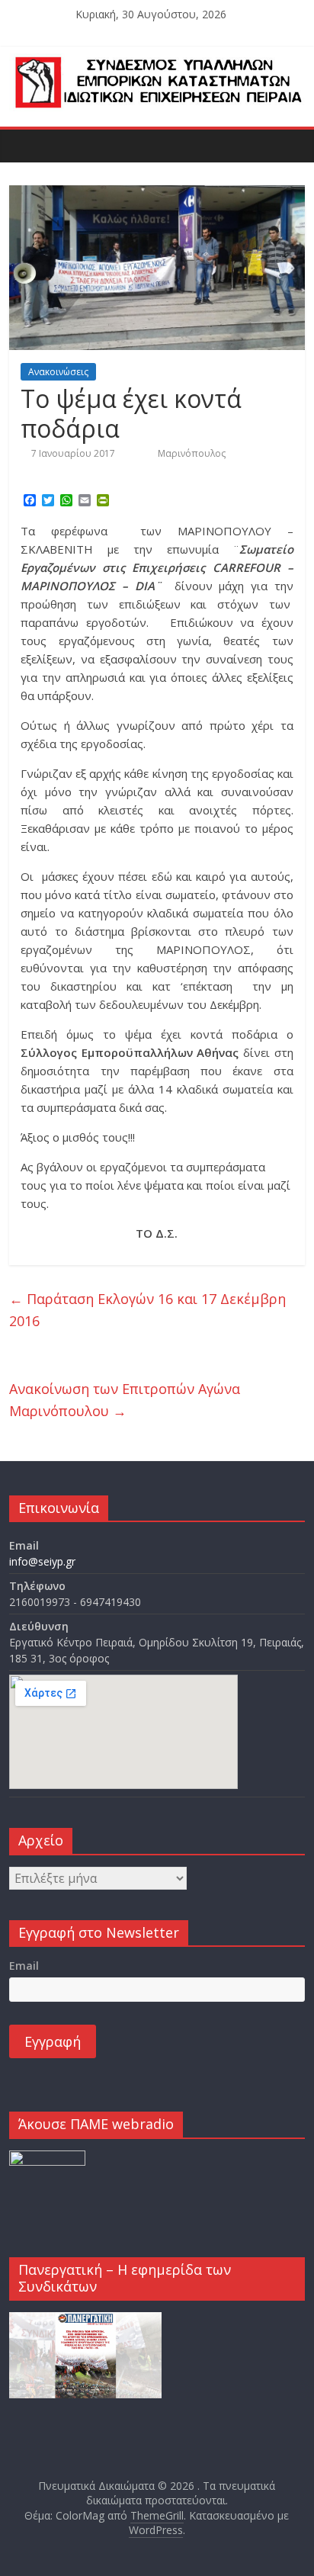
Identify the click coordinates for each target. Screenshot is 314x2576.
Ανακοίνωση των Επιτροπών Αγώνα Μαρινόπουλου (125, 1400)
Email (24, 1966)
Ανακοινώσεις (58, 372)
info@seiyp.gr (42, 1561)
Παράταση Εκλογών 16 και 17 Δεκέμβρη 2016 (147, 1310)
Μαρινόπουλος (192, 453)
